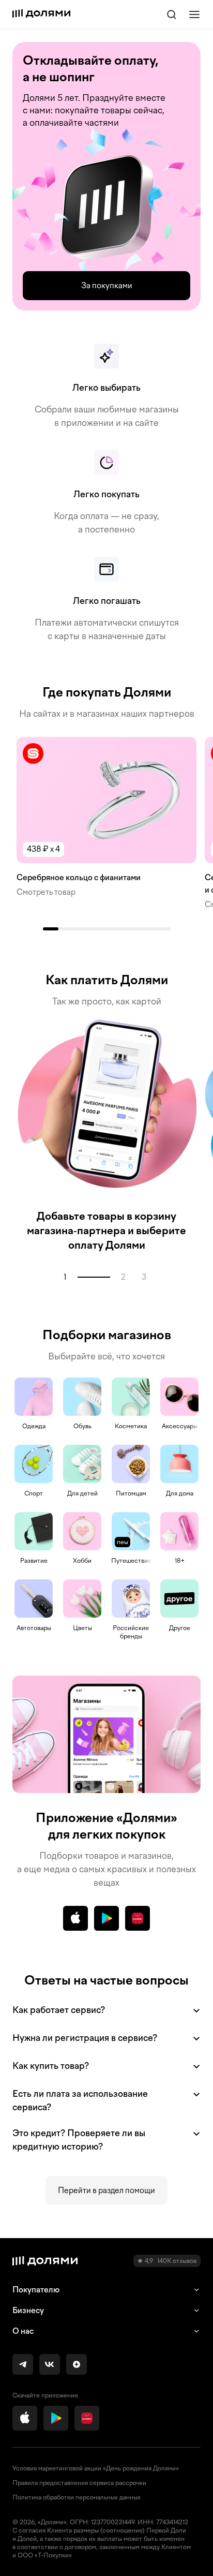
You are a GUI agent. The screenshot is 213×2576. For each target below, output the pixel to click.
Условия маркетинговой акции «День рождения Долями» (96, 2468)
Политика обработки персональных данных (77, 2497)
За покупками (107, 286)
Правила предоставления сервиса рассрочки (79, 2483)
